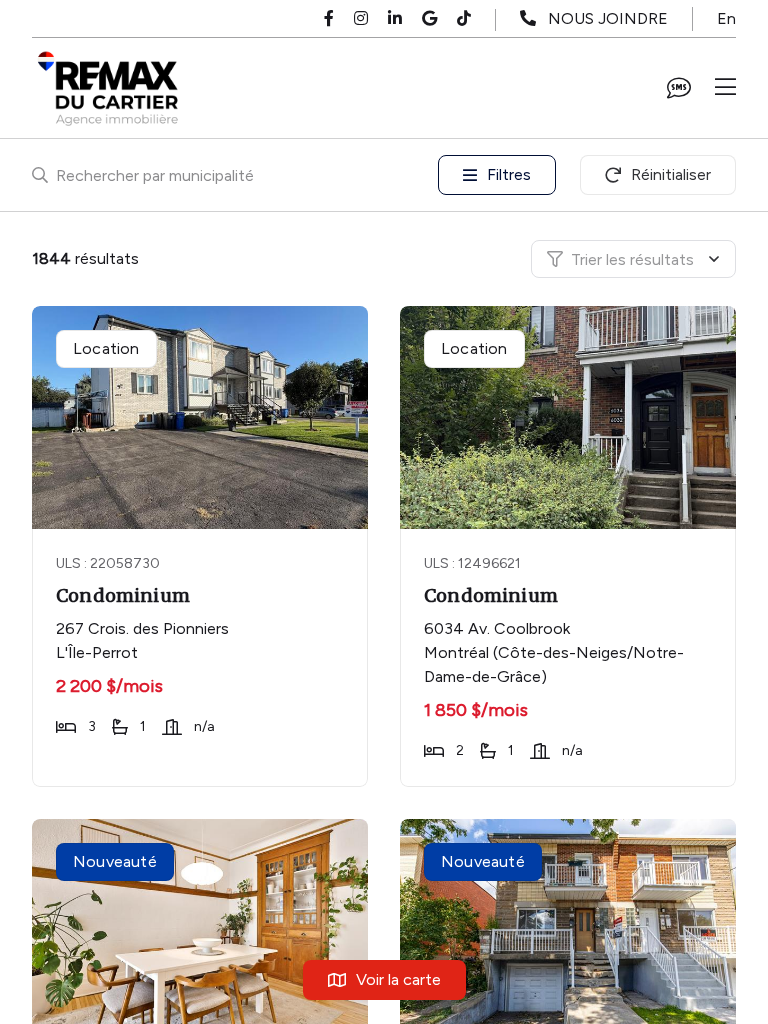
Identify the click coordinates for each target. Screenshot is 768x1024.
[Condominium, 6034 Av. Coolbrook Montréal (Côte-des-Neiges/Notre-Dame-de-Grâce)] (569, 417)
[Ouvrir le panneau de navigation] (725, 88)
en (726, 18)
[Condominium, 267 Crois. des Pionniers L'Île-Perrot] (201, 417)
